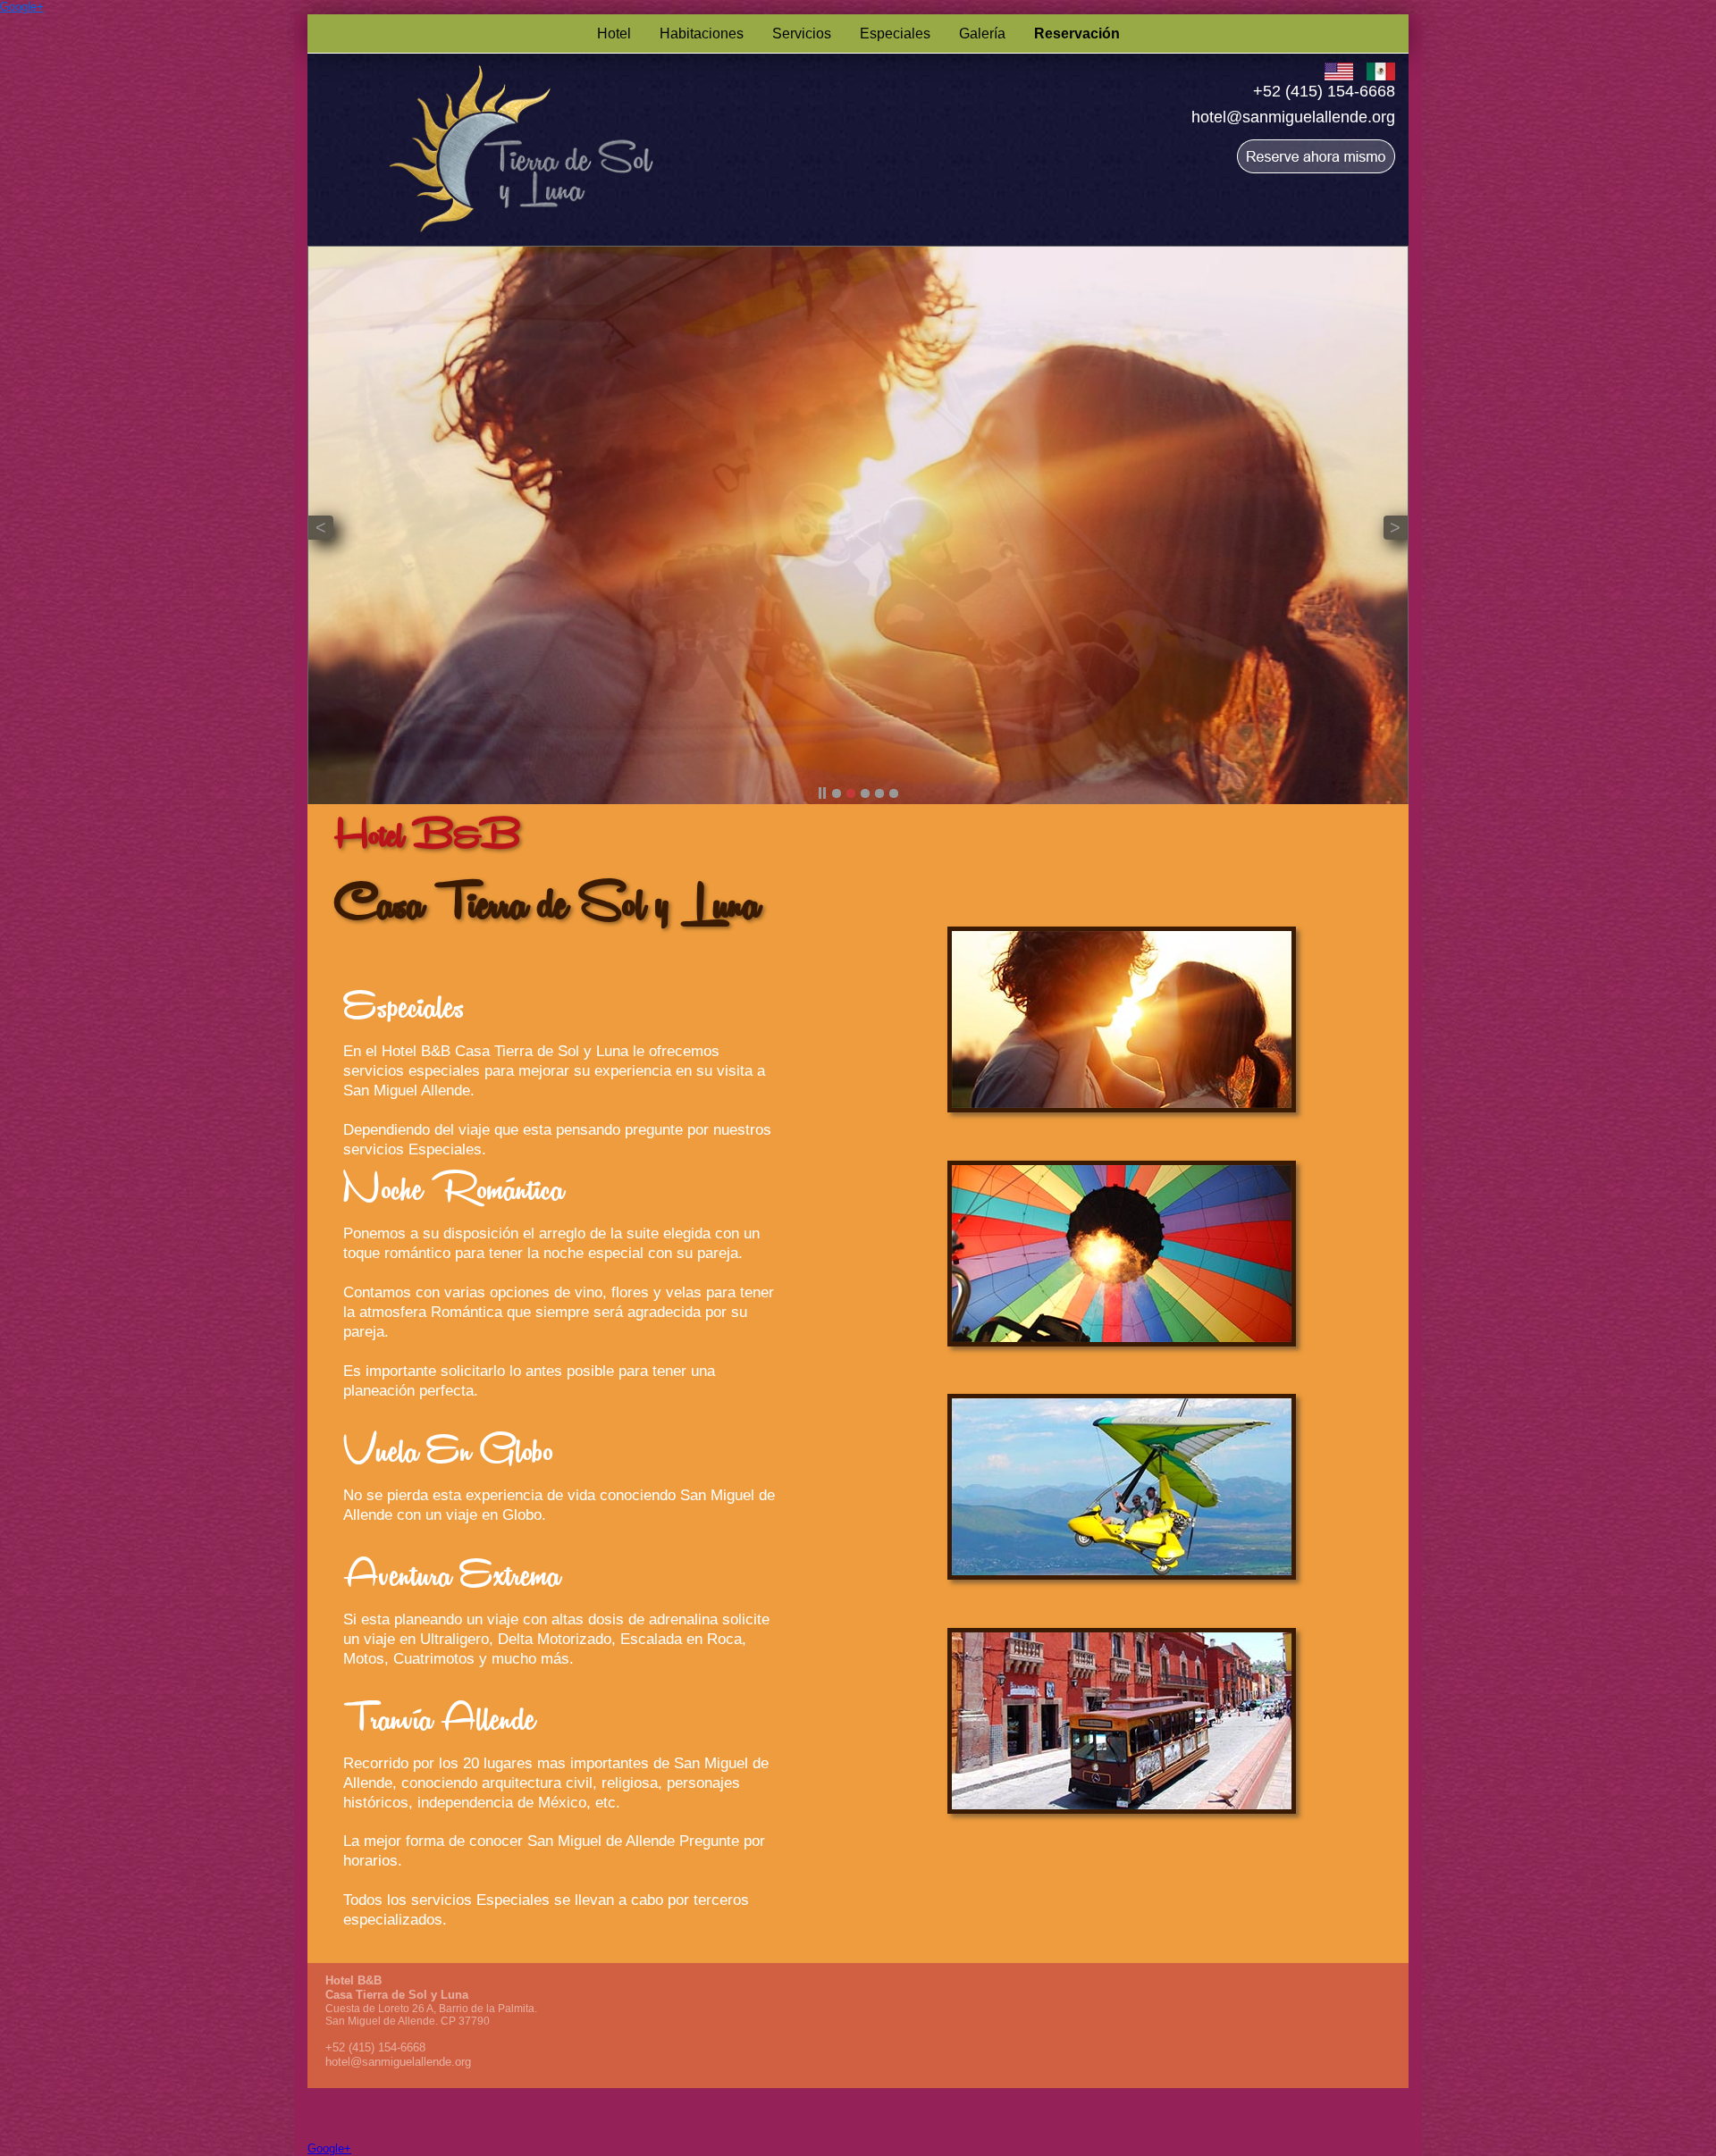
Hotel (614, 34)
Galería (982, 34)
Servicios (802, 34)
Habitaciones (702, 34)
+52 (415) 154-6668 (1324, 91)
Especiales (895, 34)
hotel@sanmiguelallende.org (1293, 117)
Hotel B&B (353, 1980)
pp (822, 793)
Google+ (22, 7)
